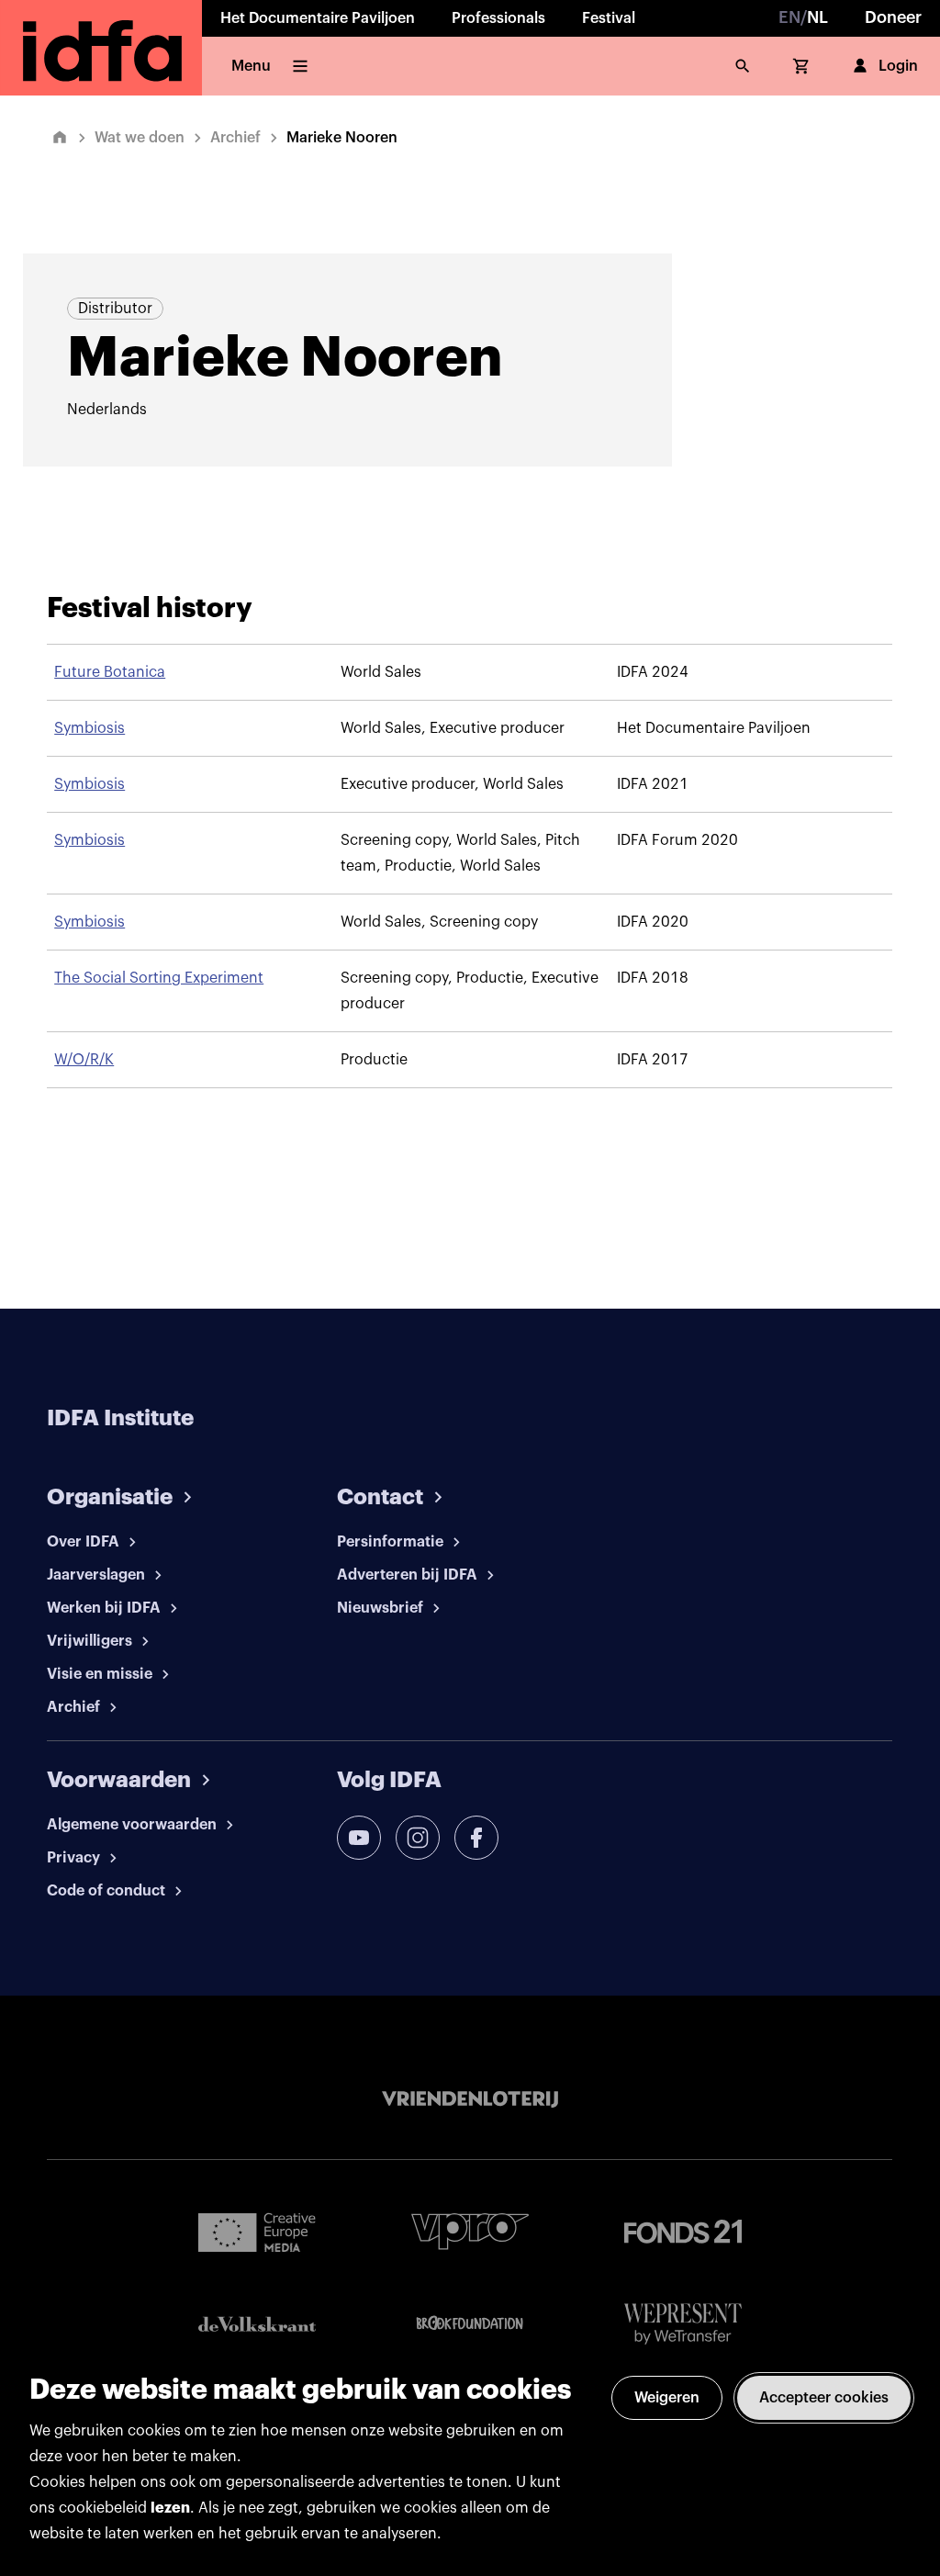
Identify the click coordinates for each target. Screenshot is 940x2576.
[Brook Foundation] (470, 2323)
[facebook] (476, 1838)
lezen (170, 2508)
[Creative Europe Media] (257, 2232)
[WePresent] (683, 2324)
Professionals (498, 18)
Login (898, 66)
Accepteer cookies (824, 2398)
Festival (609, 18)
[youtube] (359, 1838)
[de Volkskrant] (257, 2324)
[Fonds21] (683, 2232)
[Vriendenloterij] (470, 2099)
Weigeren (667, 2398)
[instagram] (418, 1838)
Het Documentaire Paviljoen (318, 18)
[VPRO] (470, 2231)
